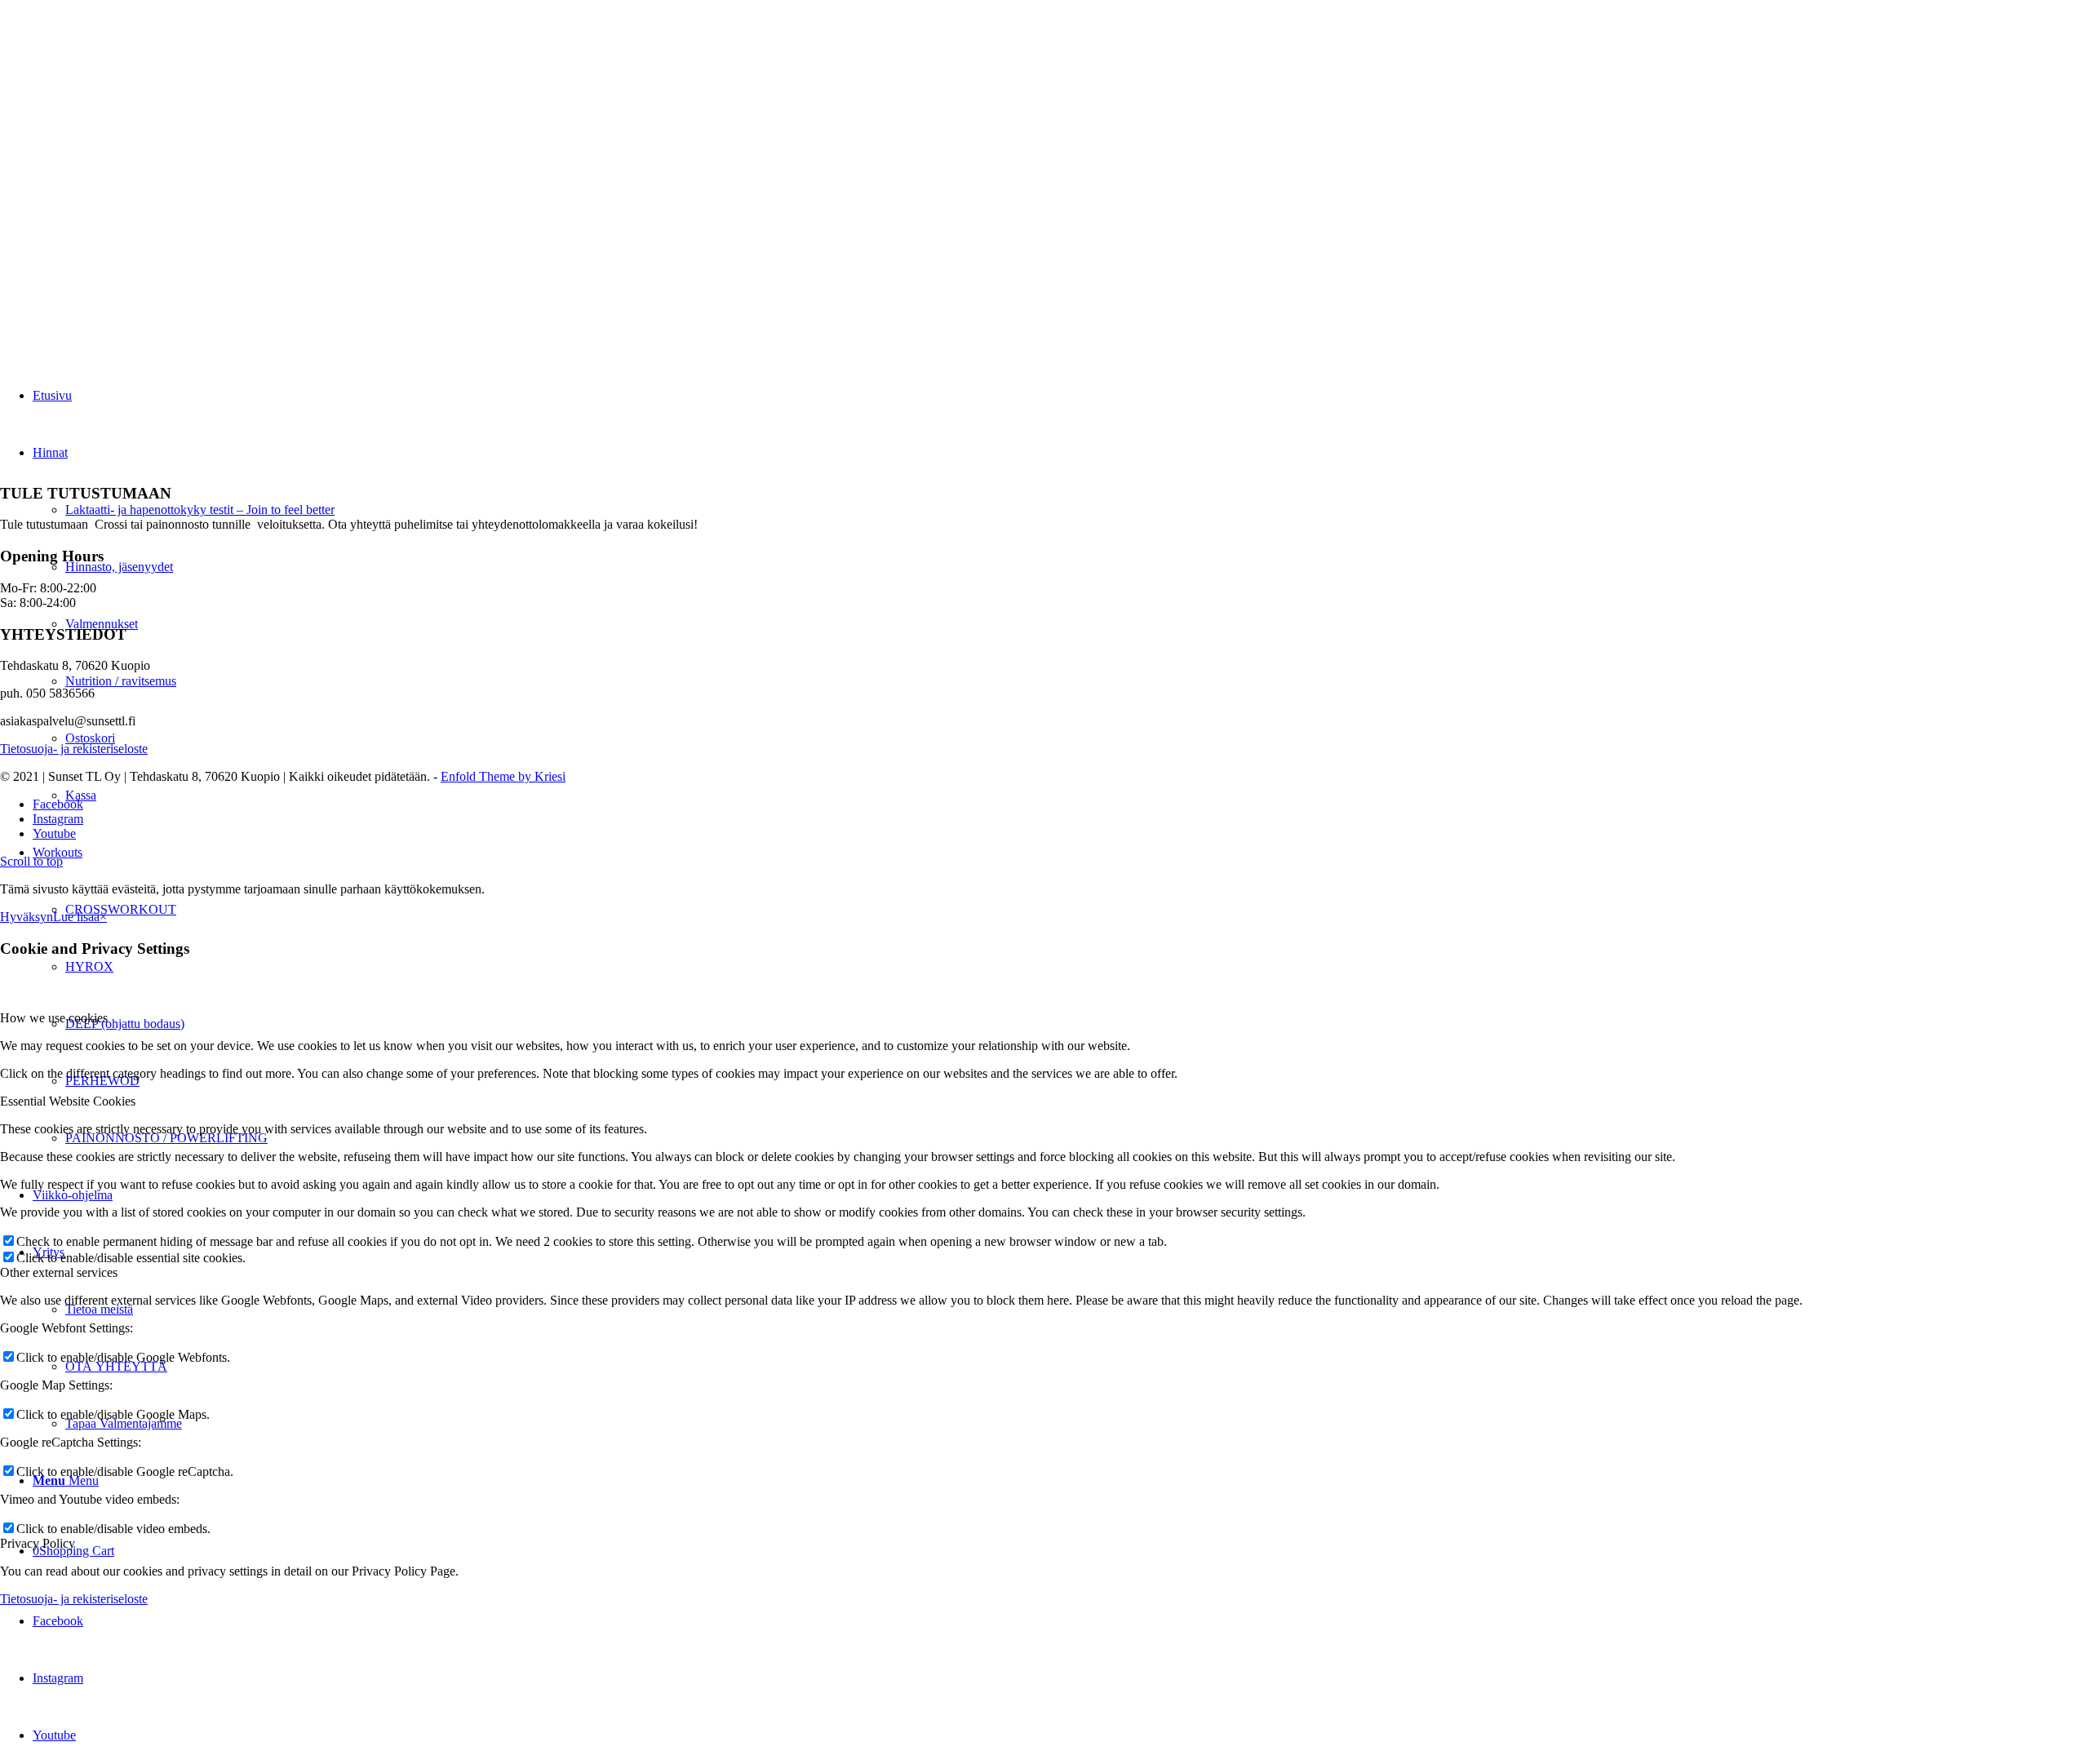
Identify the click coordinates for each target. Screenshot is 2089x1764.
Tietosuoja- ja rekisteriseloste (74, 749)
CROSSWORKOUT (121, 909)
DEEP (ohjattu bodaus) (125, 1024)
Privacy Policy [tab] (38, 1543)
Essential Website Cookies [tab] (68, 1101)
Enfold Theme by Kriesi (503, 776)
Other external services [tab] (59, 1272)
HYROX (89, 966)
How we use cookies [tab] (54, 1018)
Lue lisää (76, 917)
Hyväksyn (27, 917)
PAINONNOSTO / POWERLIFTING (166, 1138)
